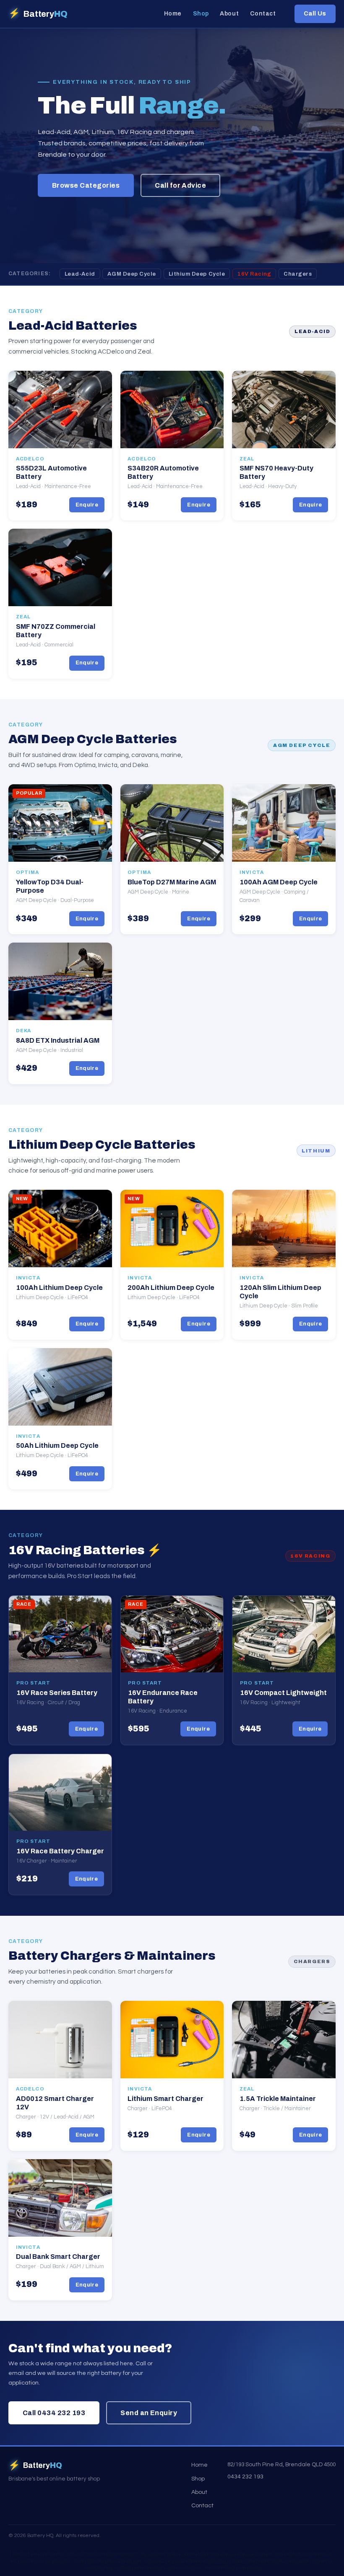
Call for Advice (180, 185)
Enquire (87, 505)
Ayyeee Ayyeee (237, 2554)
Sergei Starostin (53, 2561)
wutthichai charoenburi (139, 2568)
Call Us (315, 13)
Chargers (298, 274)
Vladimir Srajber (165, 2554)
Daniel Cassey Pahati (278, 2554)
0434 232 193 (245, 2477)
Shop (201, 14)
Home (173, 14)
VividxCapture (97, 2568)
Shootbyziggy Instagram (228, 2561)
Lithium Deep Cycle (197, 274)
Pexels (254, 2568)
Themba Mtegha (221, 2568)
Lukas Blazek (186, 2561)
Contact (263, 14)
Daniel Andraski (202, 2554)
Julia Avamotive (184, 2568)
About (229, 14)
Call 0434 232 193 (54, 2413)
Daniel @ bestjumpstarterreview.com (105, 2554)
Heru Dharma (49, 2554)
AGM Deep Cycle (132, 274)
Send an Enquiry (149, 2413)
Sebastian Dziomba (310, 2561)
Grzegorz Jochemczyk (146, 2561)
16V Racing (254, 274)
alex (307, 2554)
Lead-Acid (80, 274)
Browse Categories (86, 185)
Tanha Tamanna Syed (96, 2561)
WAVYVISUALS (272, 2561)
